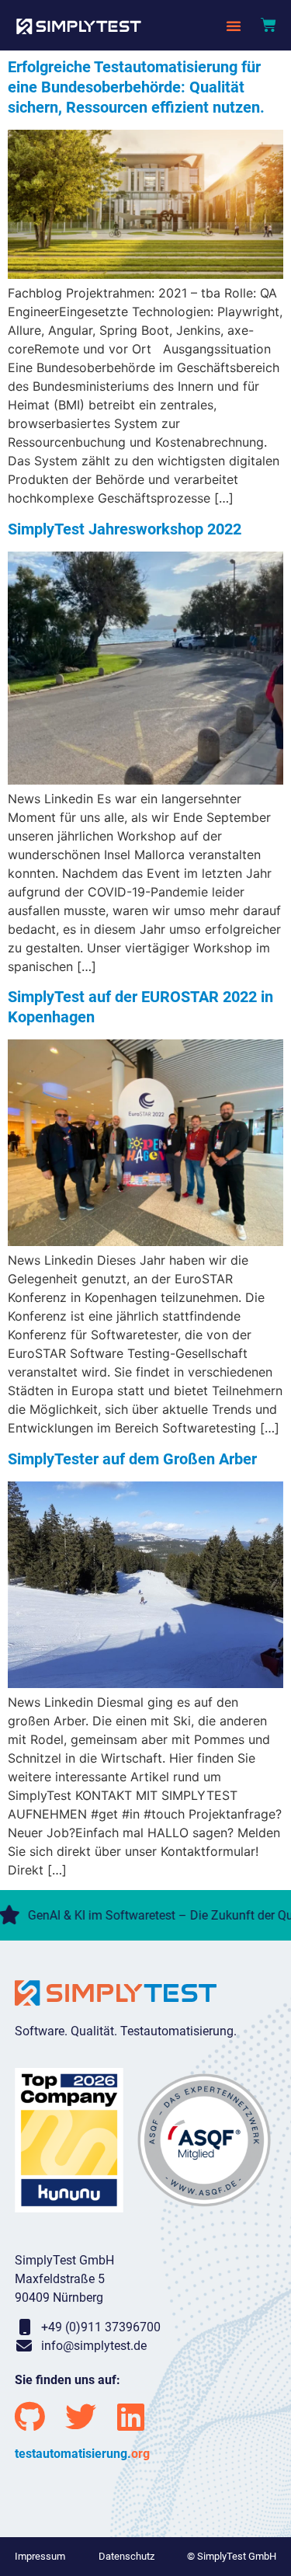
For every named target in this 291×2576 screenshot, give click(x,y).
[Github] (30, 2417)
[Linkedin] (131, 2417)
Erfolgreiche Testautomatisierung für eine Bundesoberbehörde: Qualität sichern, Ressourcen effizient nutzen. (136, 87)
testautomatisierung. (82, 2454)
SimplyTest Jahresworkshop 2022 (125, 529)
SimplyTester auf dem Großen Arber (132, 1459)
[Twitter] (81, 2417)
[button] (234, 26)
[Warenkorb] (268, 25)
